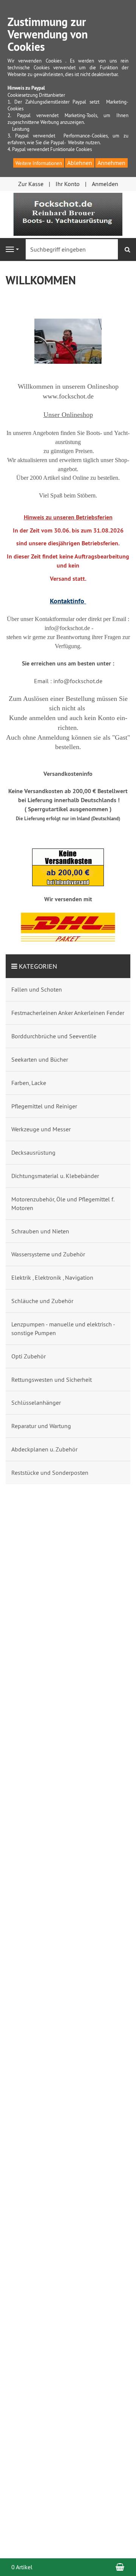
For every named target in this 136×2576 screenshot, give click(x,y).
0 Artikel (22, 2567)
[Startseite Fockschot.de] (68, 214)
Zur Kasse (31, 184)
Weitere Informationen (39, 163)
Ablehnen (80, 163)
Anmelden (105, 184)
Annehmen (111, 163)
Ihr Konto (68, 184)
